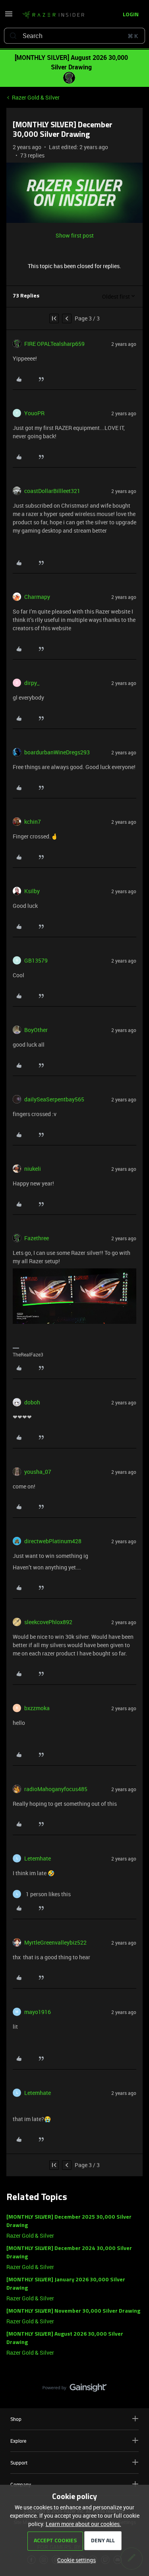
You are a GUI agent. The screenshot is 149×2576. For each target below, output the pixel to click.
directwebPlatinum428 (53, 1541)
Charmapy (37, 597)
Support (19, 2463)
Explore (18, 2441)
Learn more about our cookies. (83, 2524)
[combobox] (74, 36)
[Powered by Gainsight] (74, 2390)
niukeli (33, 1169)
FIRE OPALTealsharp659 (54, 344)
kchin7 (33, 822)
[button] (9, 16)
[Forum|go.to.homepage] (53, 15)
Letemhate (38, 1858)
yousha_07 (38, 1472)
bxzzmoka (37, 1708)
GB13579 (36, 960)
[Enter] (13, 36)
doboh (32, 1402)
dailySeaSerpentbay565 (54, 1099)
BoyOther (36, 1030)
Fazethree (37, 1238)
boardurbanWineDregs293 (57, 752)
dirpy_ (32, 683)
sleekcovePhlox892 (48, 1622)
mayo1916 (38, 2012)
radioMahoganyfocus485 (56, 1789)
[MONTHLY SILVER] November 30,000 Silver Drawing (73, 2311)
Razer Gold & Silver (36, 97)
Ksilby (32, 891)
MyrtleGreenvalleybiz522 (55, 1942)
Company (21, 2484)
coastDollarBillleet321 (52, 491)
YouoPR (34, 413)
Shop (16, 2419)
